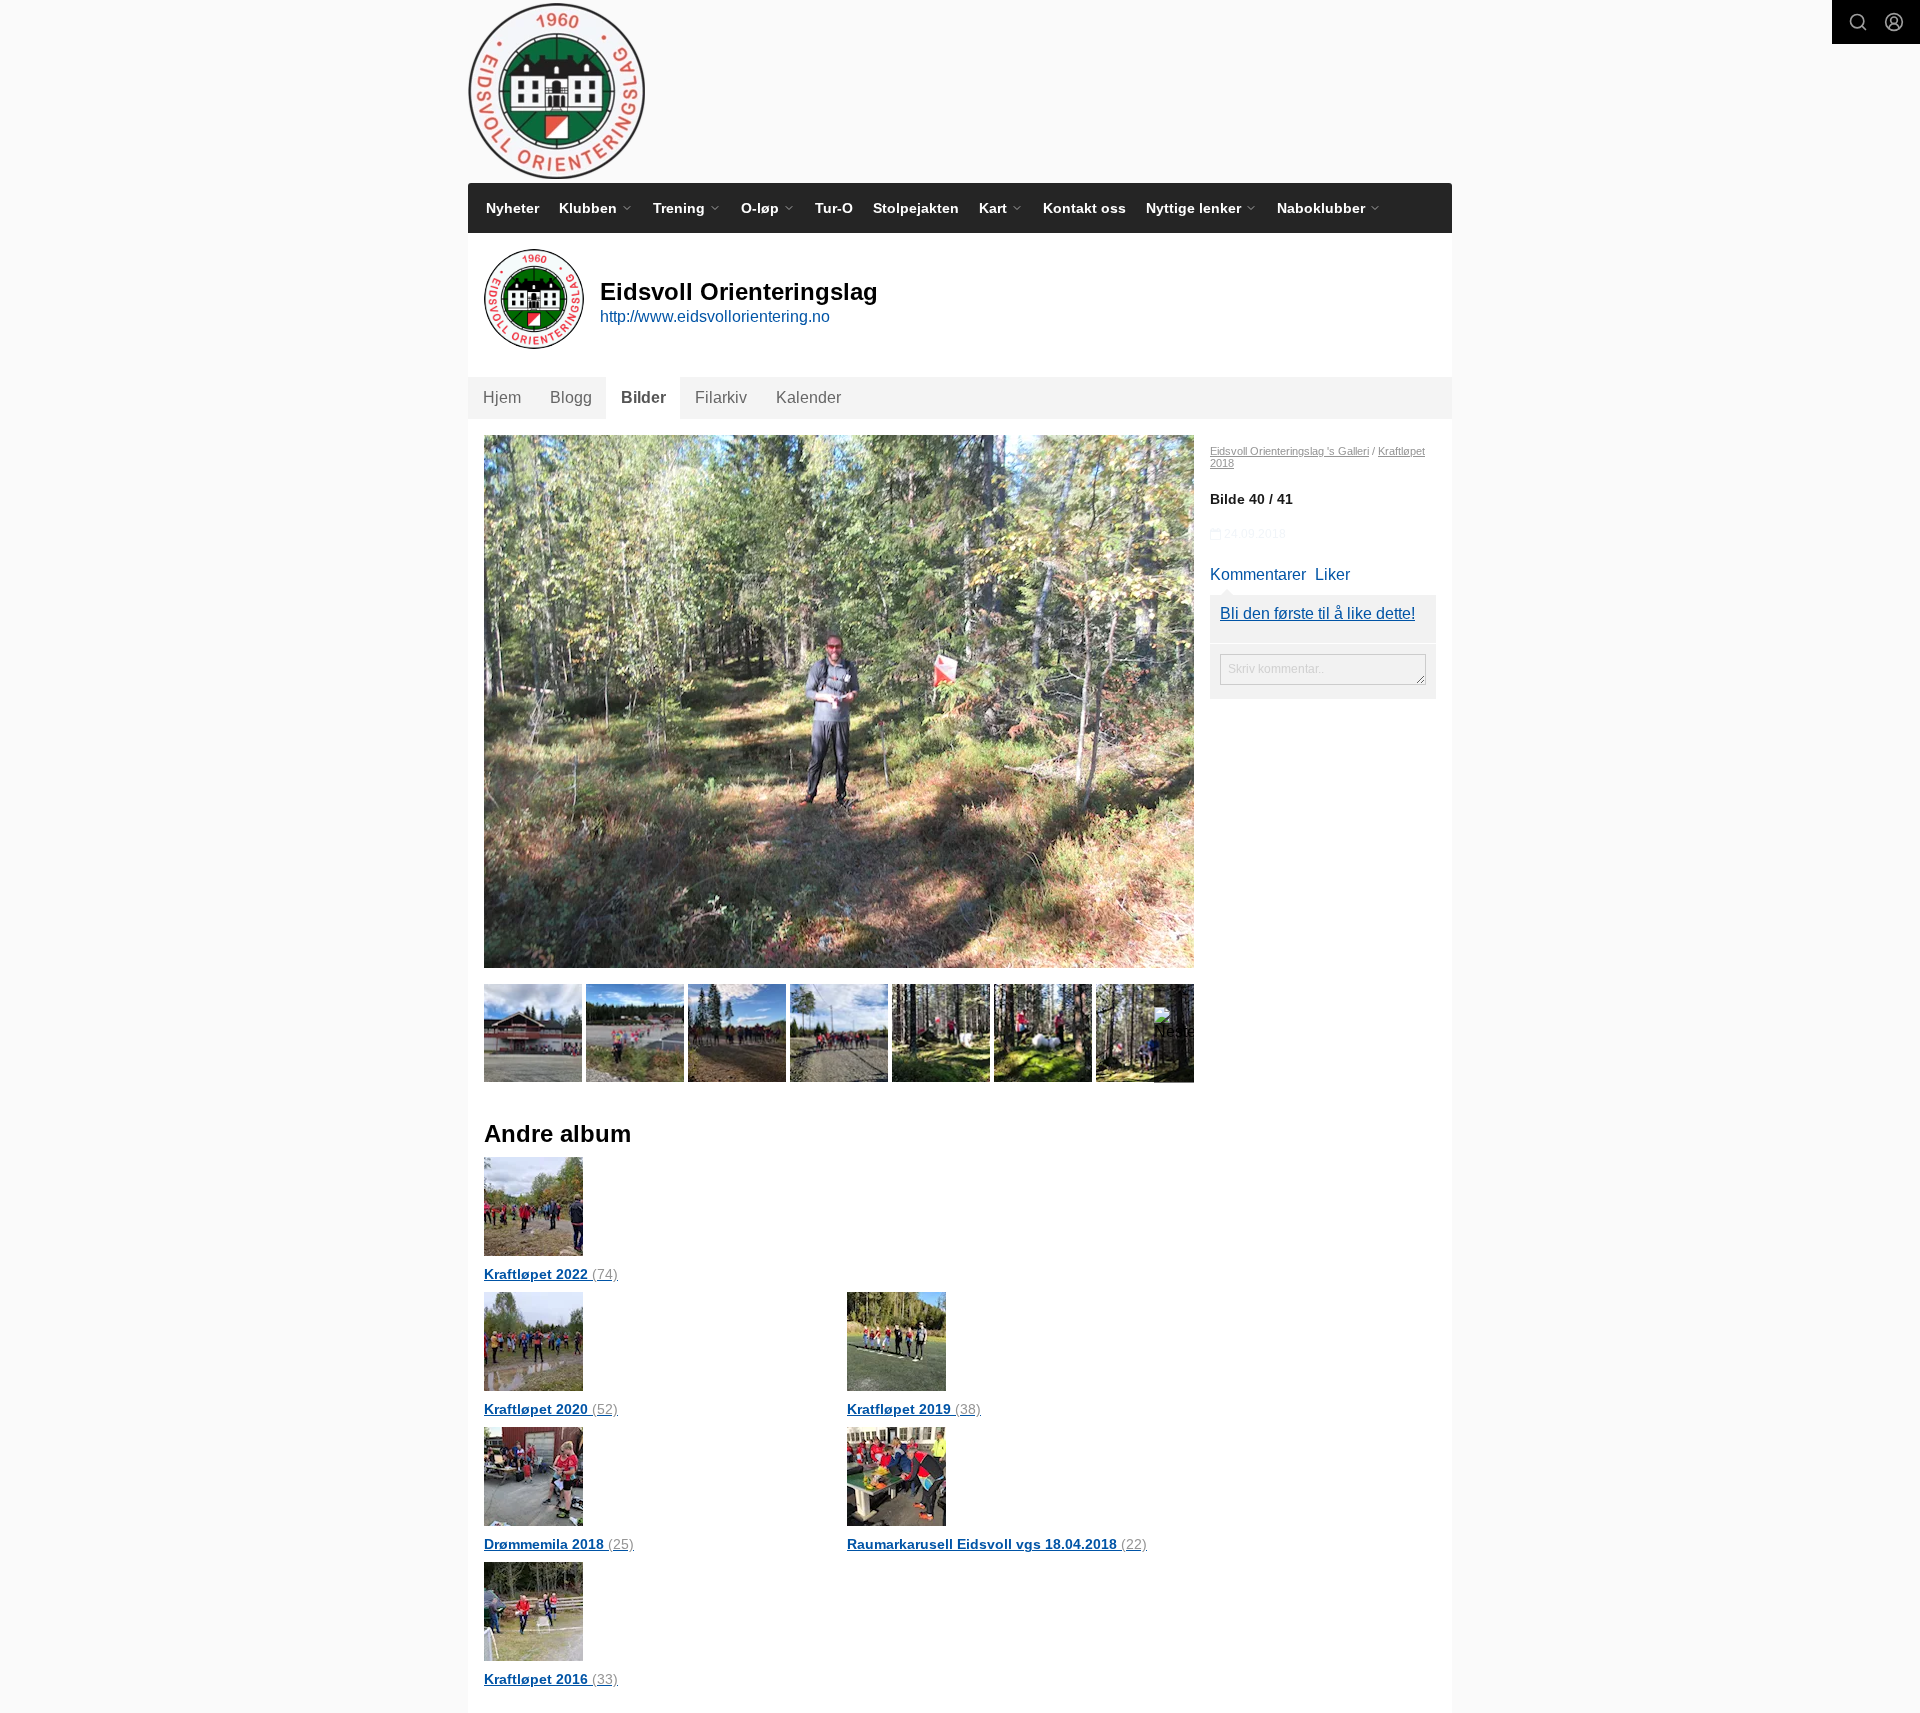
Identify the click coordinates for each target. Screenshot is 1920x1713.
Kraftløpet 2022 (551, 1274)
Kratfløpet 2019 (914, 1409)
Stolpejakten (916, 208)
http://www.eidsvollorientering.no (715, 316)
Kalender (808, 397)
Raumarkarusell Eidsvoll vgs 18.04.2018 (997, 1544)
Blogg (571, 397)
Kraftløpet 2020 (551, 1409)
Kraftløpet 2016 (551, 1679)
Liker (1332, 574)
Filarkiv (721, 397)
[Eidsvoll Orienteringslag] (556, 91)
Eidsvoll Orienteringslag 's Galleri (1289, 451)
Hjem (502, 397)
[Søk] (1858, 22)
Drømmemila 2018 (559, 1544)
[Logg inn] (1894, 22)
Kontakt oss (1084, 208)
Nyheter (512, 208)
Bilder (643, 397)
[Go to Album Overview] (533, 1205)
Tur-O (834, 208)
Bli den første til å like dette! (1317, 613)
